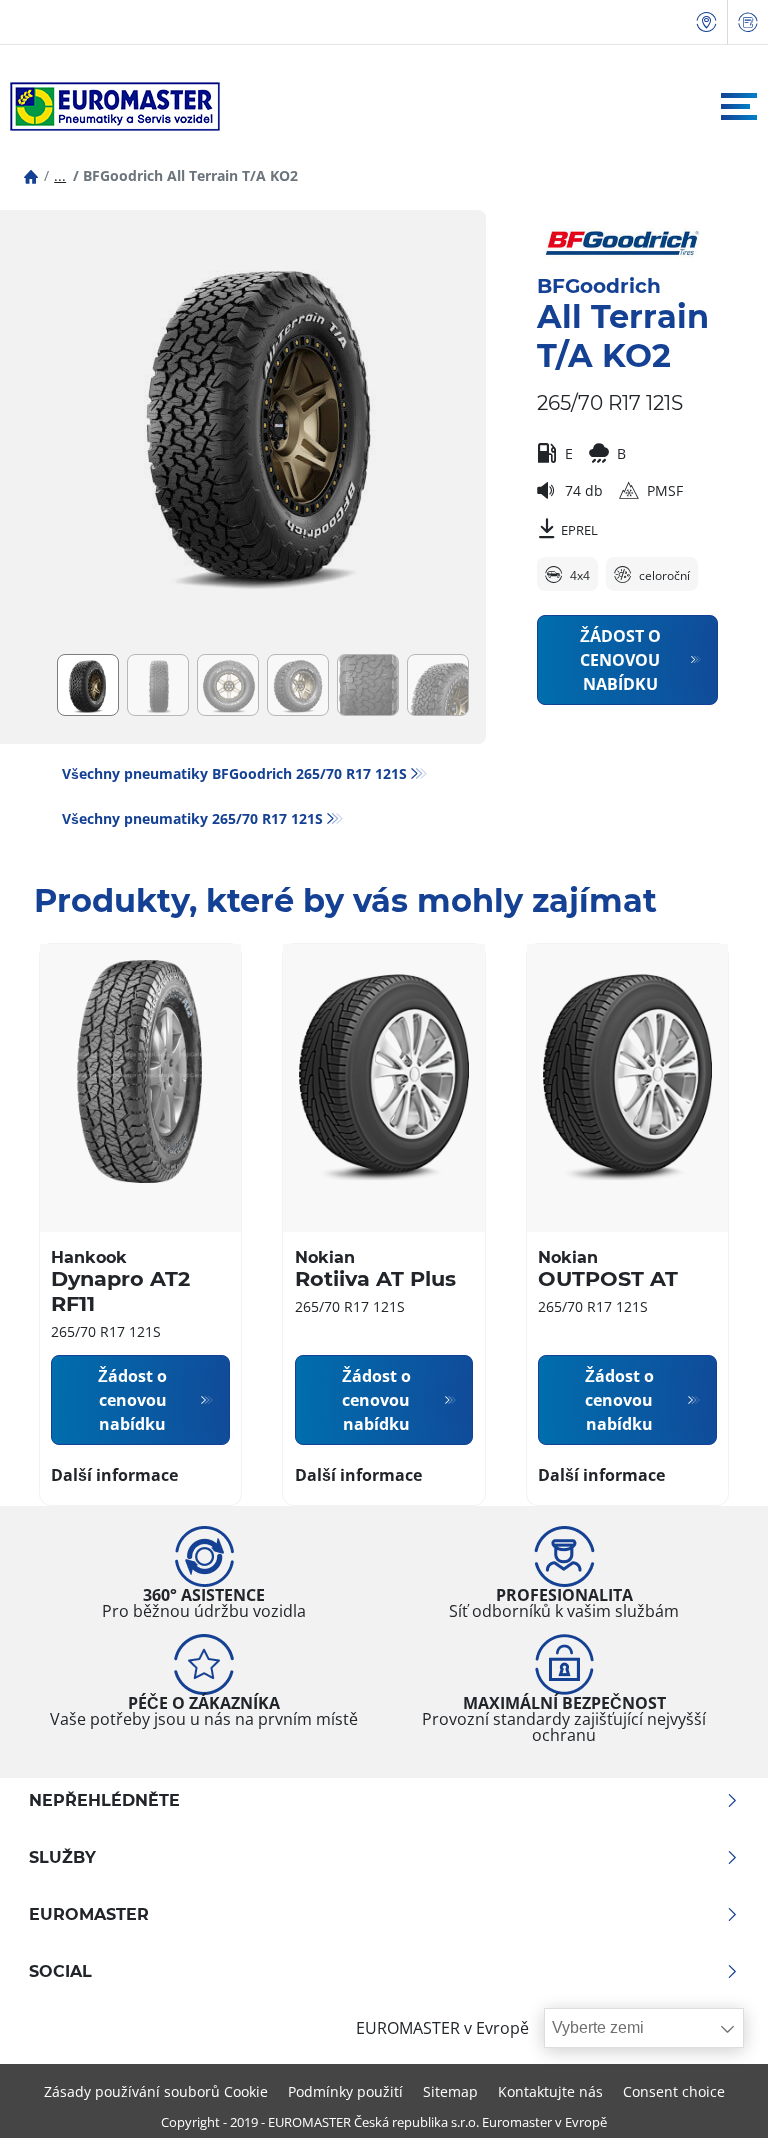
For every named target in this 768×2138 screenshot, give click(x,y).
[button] (60, 175)
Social (60, 1972)
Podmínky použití (345, 2091)
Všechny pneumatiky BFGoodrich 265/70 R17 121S (234, 773)
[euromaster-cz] (110, 106)
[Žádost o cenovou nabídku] (748, 22)
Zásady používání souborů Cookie (156, 2091)
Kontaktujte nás (550, 2091)
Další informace (114, 1475)
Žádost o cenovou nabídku (620, 660)
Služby (62, 1858)
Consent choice (674, 2091)
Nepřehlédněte (104, 1801)
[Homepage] (31, 175)
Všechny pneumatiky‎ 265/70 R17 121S (192, 818)
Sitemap (450, 2091)
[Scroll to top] (715, 2095)
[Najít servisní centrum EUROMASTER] (707, 22)
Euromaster (89, 1915)
